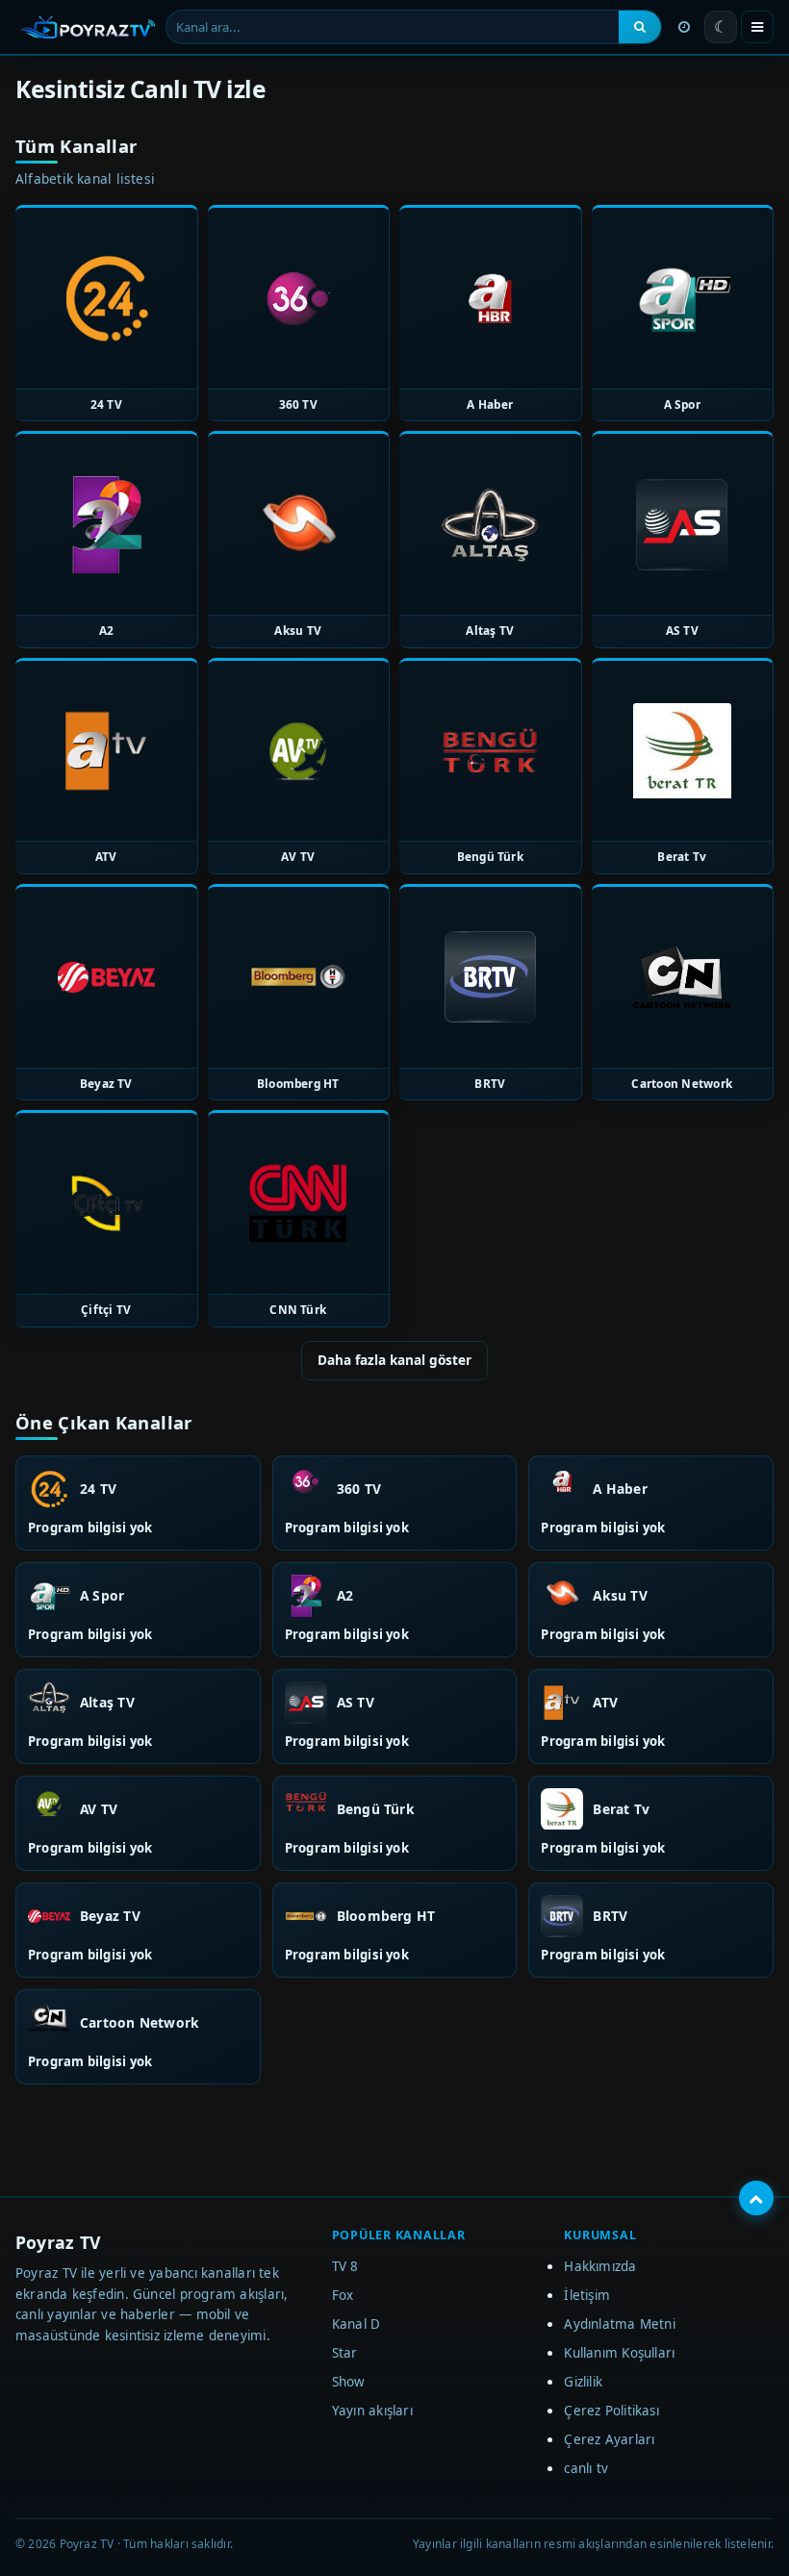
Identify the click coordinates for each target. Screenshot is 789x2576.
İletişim (587, 2295)
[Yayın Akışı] (684, 27)
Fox (343, 2295)
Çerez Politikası (611, 2411)
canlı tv (586, 2468)
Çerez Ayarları (609, 2439)
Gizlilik (583, 2382)
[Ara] (640, 27)
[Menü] (757, 27)
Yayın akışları (372, 2411)
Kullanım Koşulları (619, 2353)
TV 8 (345, 2266)
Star (345, 2353)
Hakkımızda (600, 2266)
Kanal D (356, 2324)
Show (349, 2382)
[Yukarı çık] (756, 2198)
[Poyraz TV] (88, 27)
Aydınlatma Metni (620, 2324)
